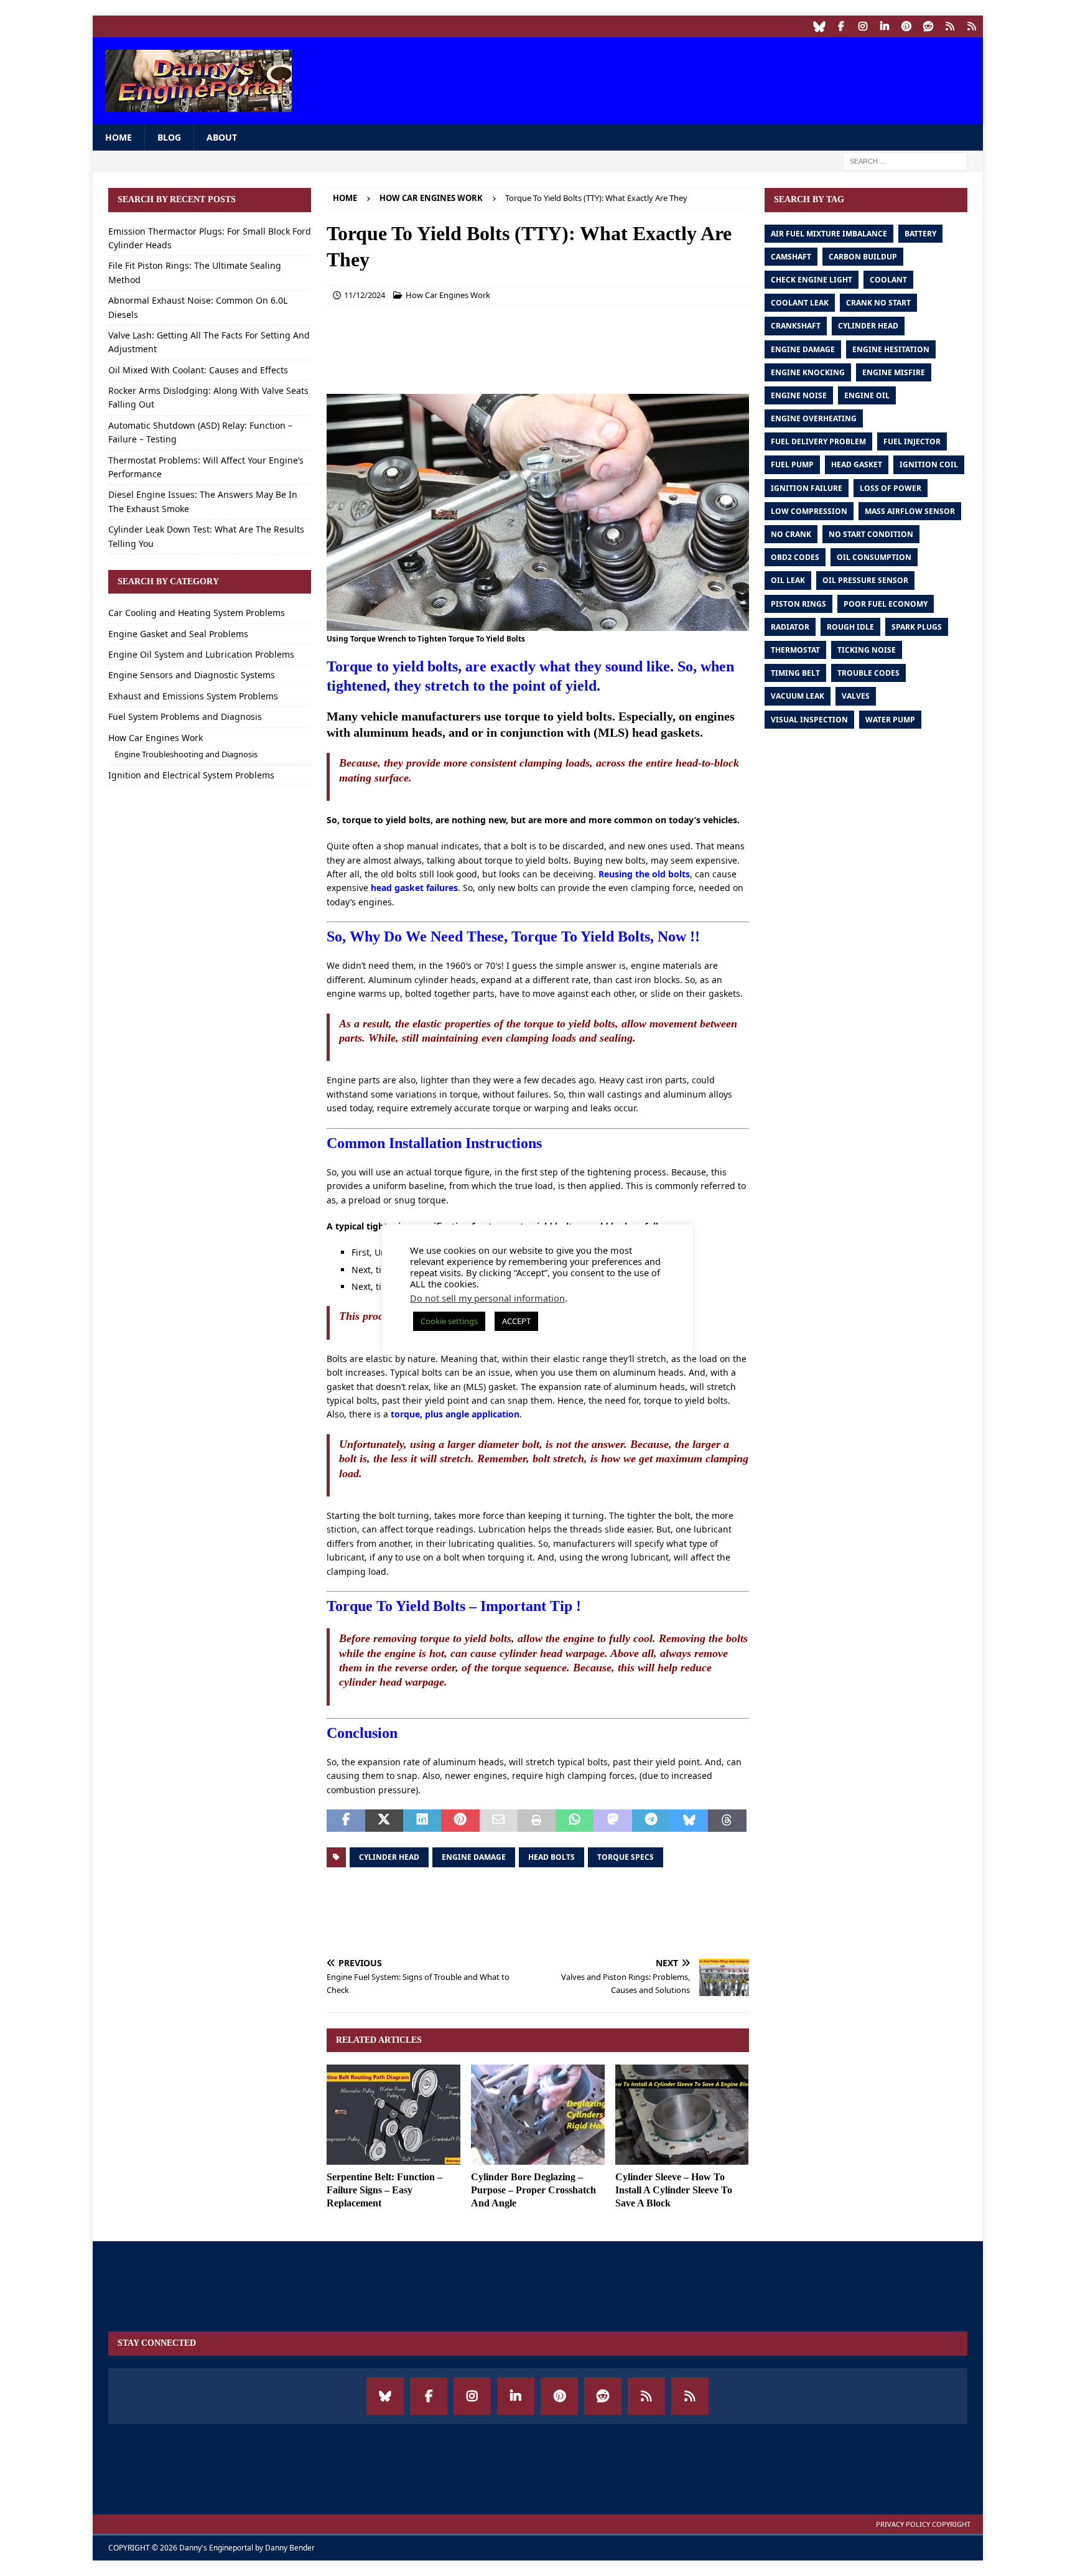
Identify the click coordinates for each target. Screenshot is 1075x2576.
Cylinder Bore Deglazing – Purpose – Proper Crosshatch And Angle (533, 2190)
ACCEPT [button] (516, 1321)
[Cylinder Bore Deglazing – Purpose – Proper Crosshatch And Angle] (538, 2115)
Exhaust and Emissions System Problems (193, 696)
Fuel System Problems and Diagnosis (185, 716)
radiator (790, 627)
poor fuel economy (886, 604)
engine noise (799, 395)
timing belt (795, 673)
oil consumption (874, 557)
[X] (972, 26)
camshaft (791, 257)
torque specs (626, 1857)
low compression (809, 511)
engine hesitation (891, 349)
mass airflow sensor (910, 511)
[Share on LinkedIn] (422, 1821)
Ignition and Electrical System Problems (191, 775)
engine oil (867, 395)
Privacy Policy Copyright (923, 2524)
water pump (890, 720)
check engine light (812, 280)
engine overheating (814, 418)
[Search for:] (905, 161)
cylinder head (389, 1857)
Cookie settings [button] (449, 1321)
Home (119, 137)
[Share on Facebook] (346, 1821)
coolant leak (800, 303)
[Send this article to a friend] (499, 1821)
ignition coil (929, 464)
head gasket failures (414, 888)
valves (856, 696)
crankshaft (796, 326)
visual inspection (809, 720)
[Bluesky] (820, 26)
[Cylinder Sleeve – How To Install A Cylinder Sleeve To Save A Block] (682, 2115)
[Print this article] (537, 1821)
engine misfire (894, 372)
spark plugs (917, 627)
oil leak (788, 580)
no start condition (871, 534)
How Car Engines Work (448, 295)
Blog (169, 137)
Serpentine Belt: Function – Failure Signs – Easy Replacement (384, 2190)
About (222, 137)
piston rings (798, 604)
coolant (888, 280)
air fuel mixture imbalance (829, 234)
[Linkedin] (885, 26)
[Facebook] (841, 26)
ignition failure (807, 488)
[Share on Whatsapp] (575, 1821)
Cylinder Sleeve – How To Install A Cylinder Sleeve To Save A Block (674, 2190)
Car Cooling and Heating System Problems (197, 613)
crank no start (878, 303)
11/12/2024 (365, 295)
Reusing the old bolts (644, 874)
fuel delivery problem (818, 441)
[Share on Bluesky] (689, 1821)
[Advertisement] (743, 78)
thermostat (795, 650)
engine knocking (808, 372)
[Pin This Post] (460, 1821)
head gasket (857, 464)
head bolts (551, 1857)
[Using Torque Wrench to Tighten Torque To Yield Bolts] (537, 624)
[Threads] (950, 26)
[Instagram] (863, 26)
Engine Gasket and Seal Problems (178, 634)
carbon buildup (863, 257)
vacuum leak (798, 696)
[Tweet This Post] (384, 1821)
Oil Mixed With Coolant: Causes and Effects (198, 370)
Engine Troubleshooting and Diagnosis (186, 754)
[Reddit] (928, 26)
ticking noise (867, 650)
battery (920, 234)
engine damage (474, 1857)
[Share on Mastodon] (612, 1821)
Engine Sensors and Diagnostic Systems (192, 675)
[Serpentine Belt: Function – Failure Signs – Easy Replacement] (393, 2115)
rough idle (850, 627)
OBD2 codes (795, 557)
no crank (791, 534)
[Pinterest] (907, 26)
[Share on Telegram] (651, 1821)
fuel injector (912, 441)
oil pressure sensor (865, 580)
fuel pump (792, 464)
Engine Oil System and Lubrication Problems (201, 654)
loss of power (891, 488)
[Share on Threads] (727, 1821)
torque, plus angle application (455, 1414)
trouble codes (868, 673)
